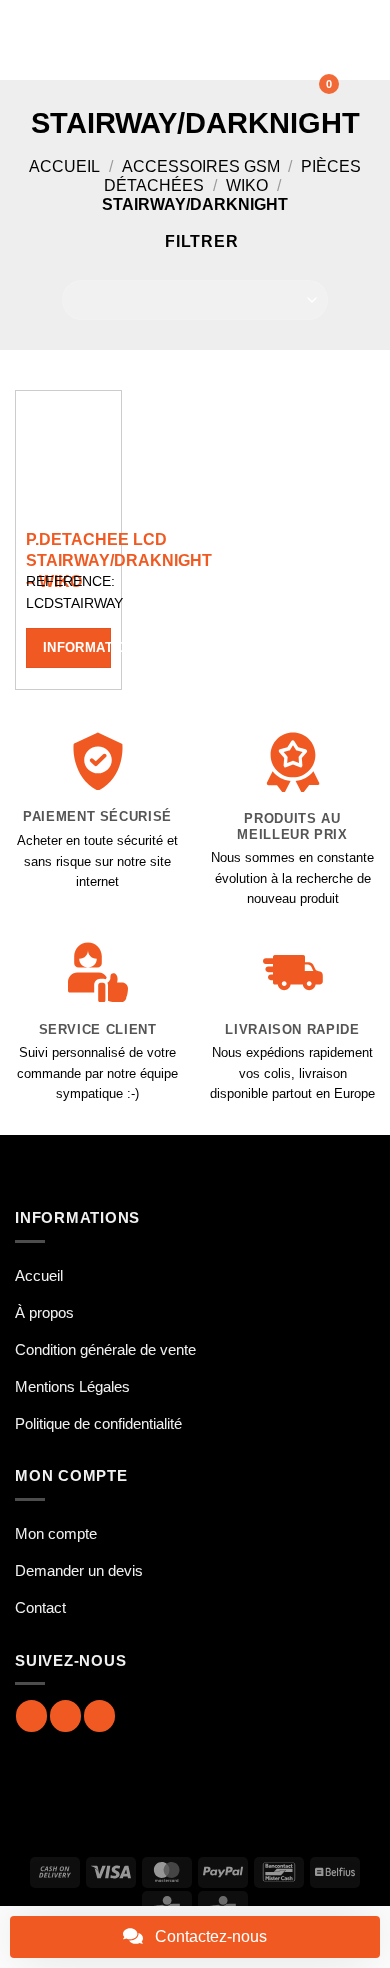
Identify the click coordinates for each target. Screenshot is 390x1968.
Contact (40, 1607)
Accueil (64, 166)
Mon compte (56, 1533)
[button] (27, 39)
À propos (44, 1312)
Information (77, 647)
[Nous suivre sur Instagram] (65, 1715)
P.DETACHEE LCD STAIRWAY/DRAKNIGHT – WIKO (119, 560)
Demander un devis (79, 1570)
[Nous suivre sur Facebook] (31, 1715)
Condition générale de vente (105, 1349)
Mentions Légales (72, 1386)
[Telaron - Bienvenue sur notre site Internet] (192, 40)
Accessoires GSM (201, 166)
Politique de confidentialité (98, 1423)
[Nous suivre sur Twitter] (99, 1715)
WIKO (247, 185)
